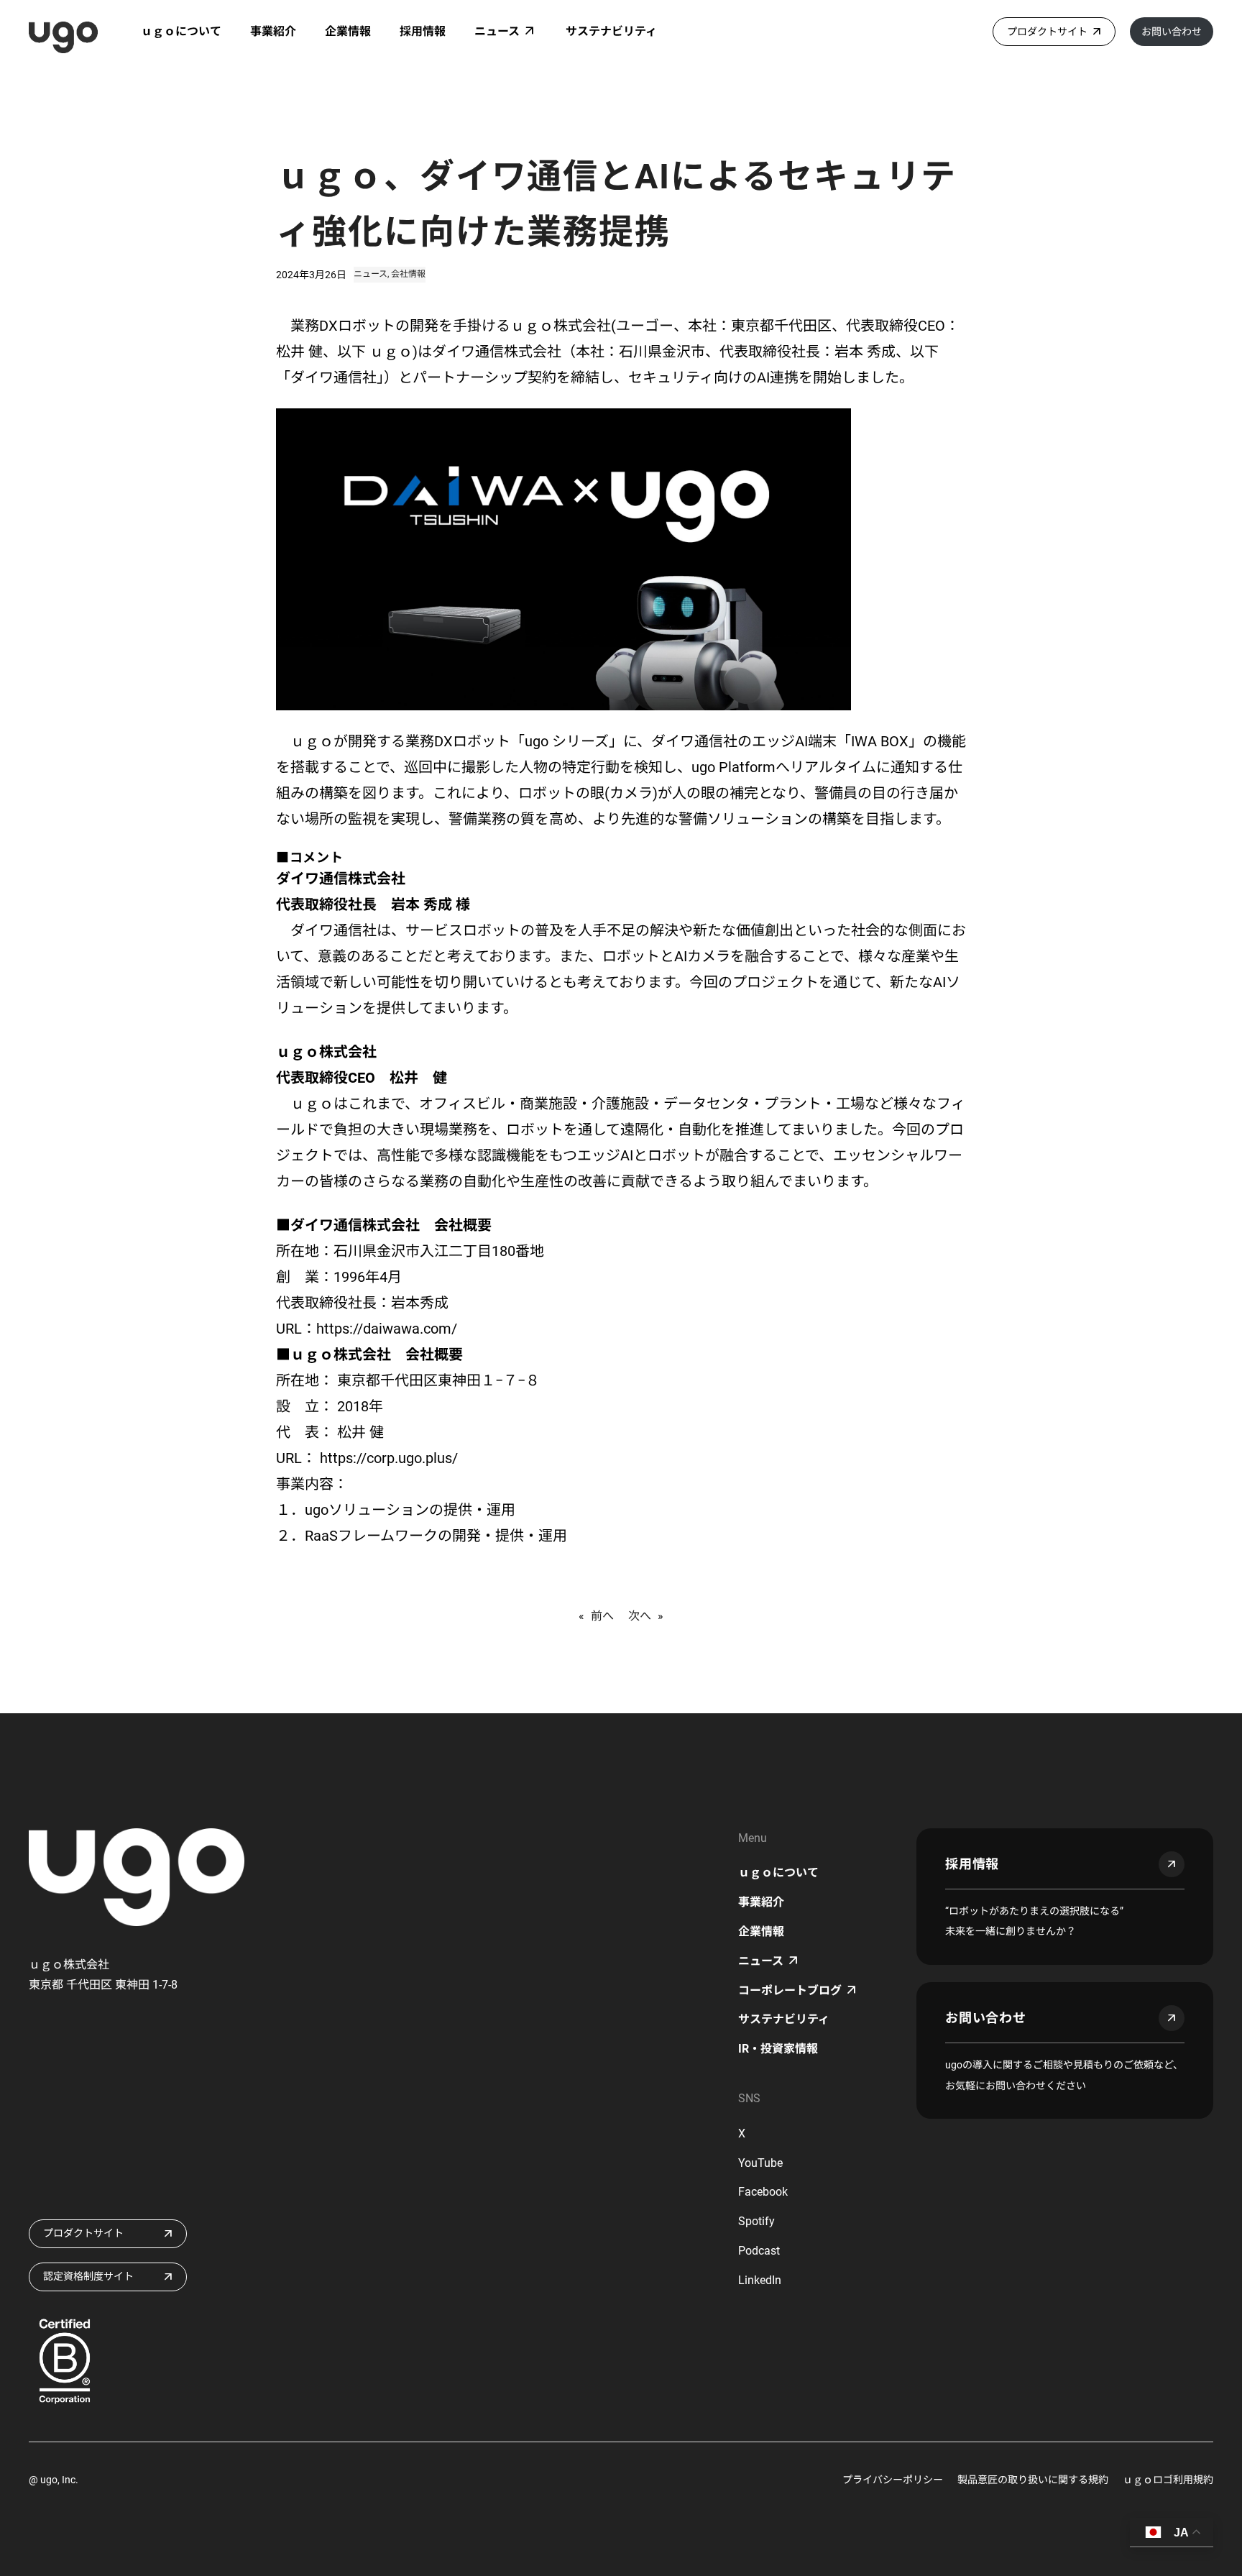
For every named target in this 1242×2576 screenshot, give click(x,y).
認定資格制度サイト (88, 2276)
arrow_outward (1172, 1864)
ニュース (371, 274)
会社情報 (408, 274)
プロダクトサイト (1047, 32)
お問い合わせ (1172, 32)
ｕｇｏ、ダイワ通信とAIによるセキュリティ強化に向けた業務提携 (616, 204)
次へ (640, 1616)
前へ (602, 1616)
